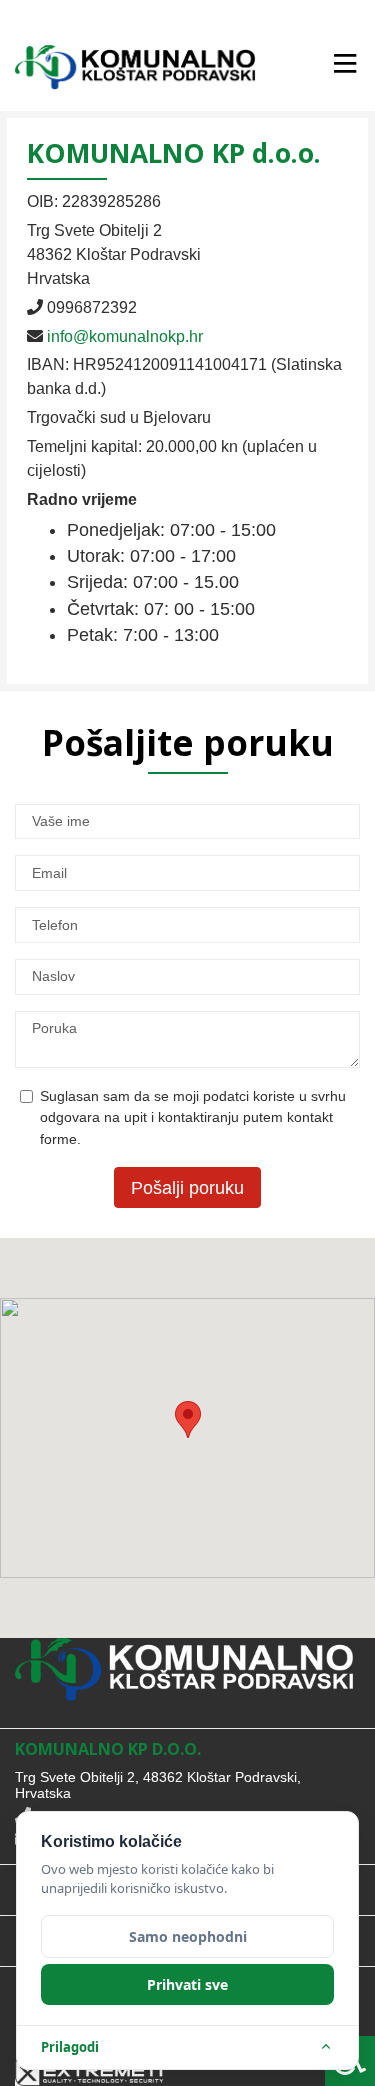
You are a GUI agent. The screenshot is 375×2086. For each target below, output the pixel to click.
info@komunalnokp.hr (125, 336)
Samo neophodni (188, 1936)
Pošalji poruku (187, 1188)
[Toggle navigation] (344, 64)
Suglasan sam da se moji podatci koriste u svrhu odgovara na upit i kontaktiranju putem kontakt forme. (193, 1117)
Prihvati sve (187, 1984)
